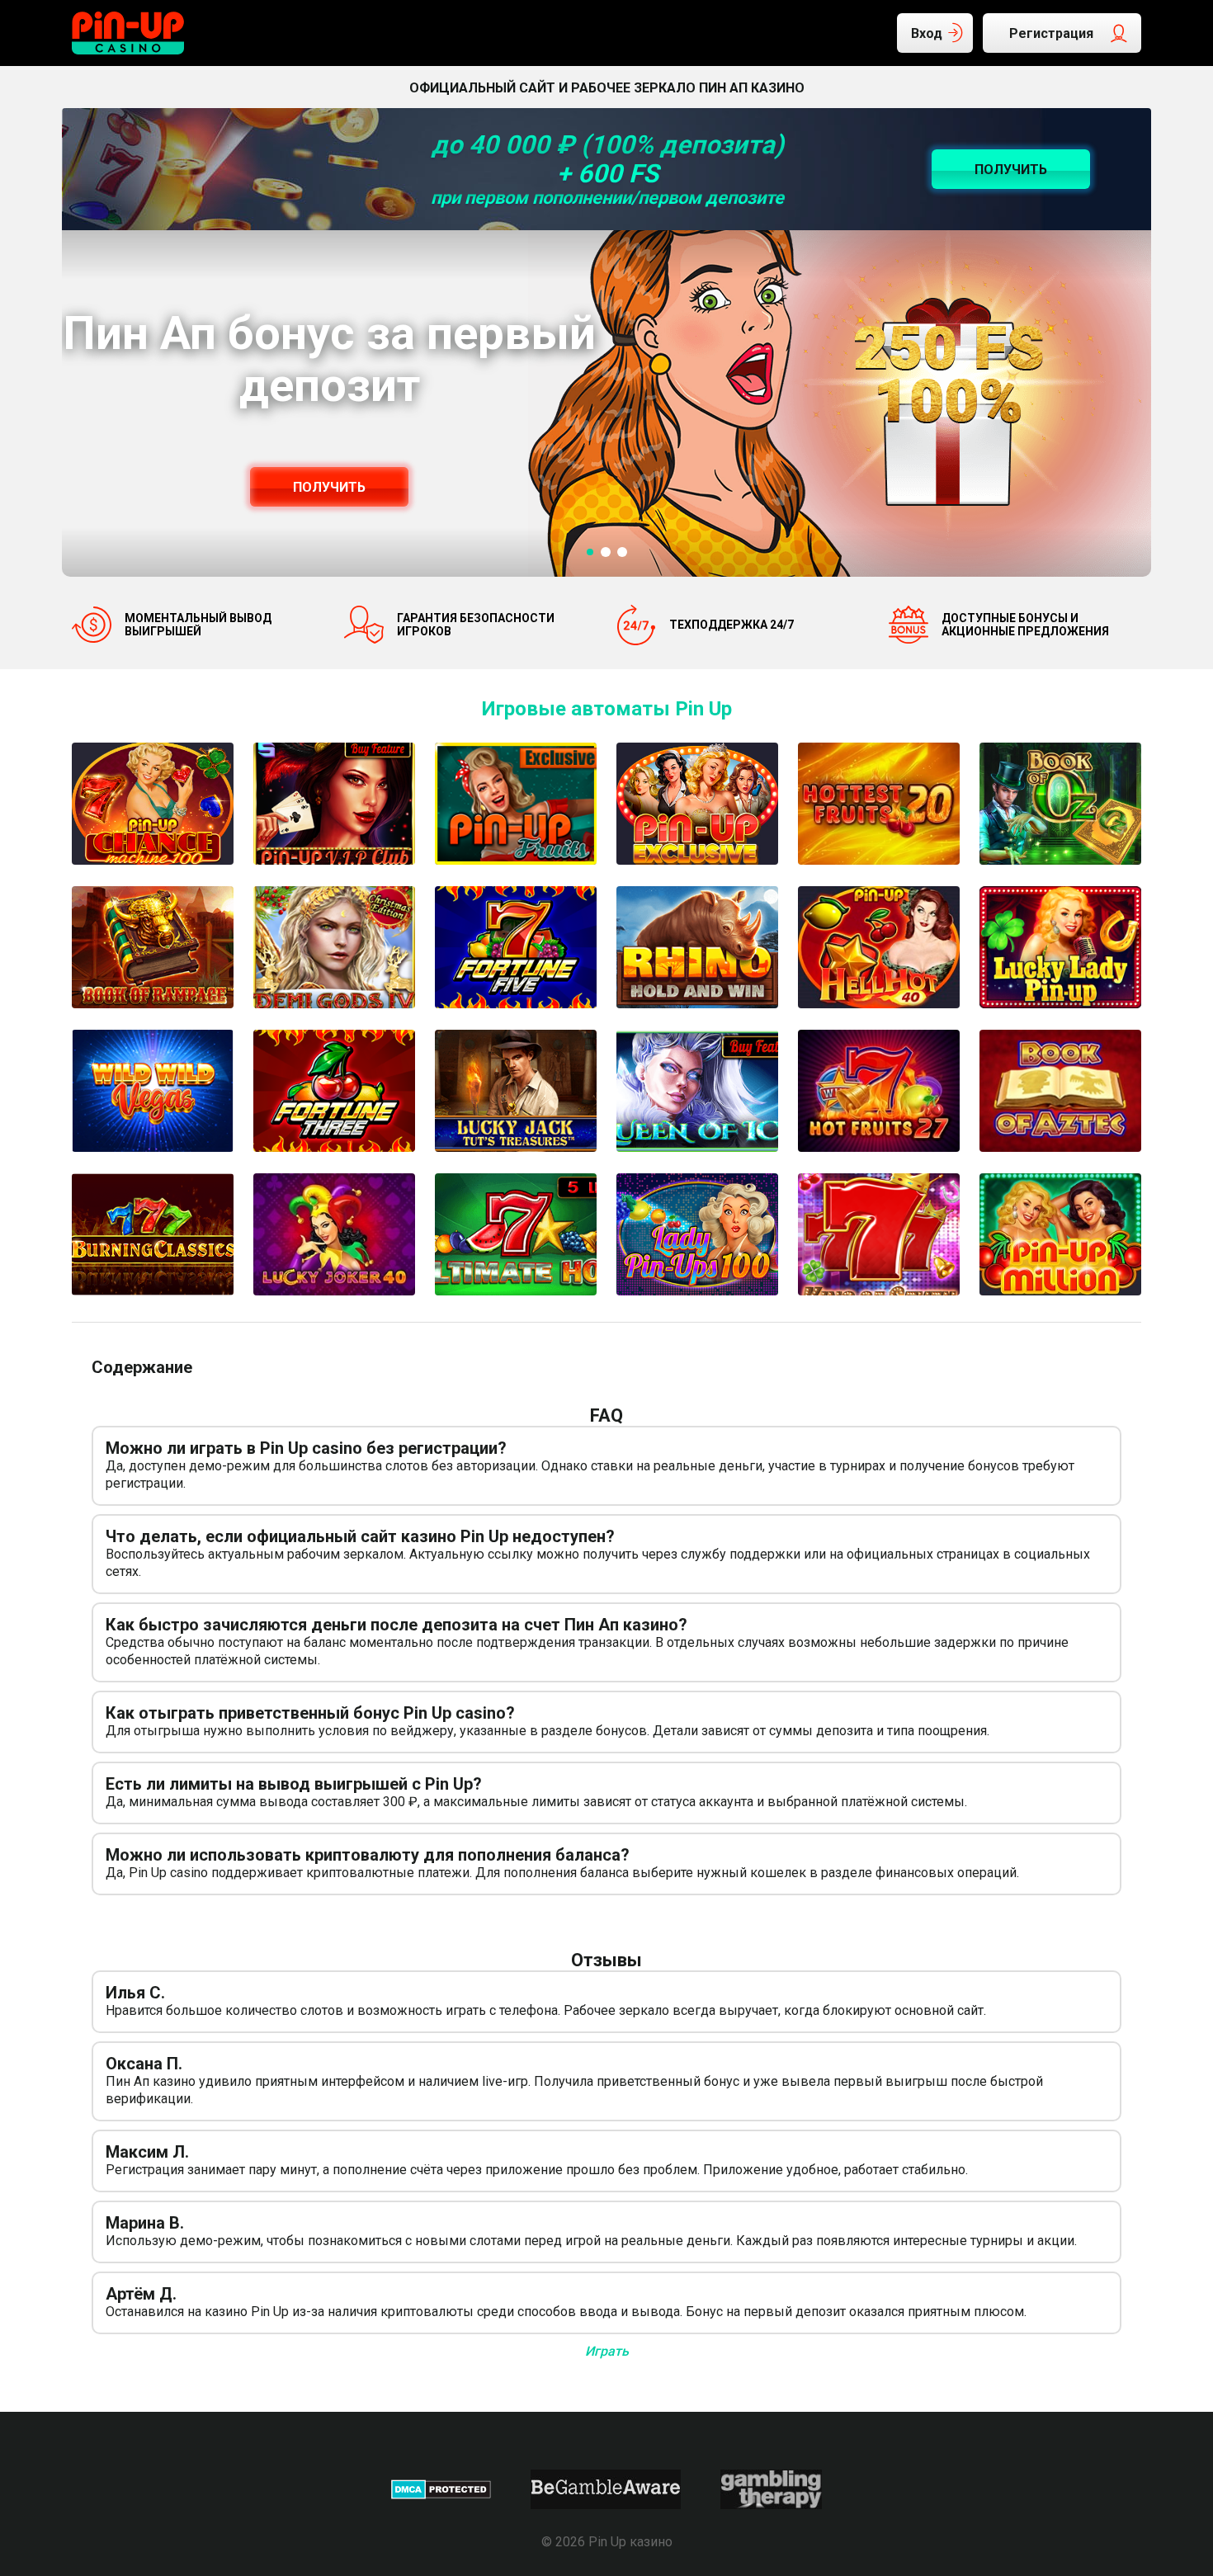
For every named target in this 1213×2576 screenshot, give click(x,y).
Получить (329, 487)
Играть (607, 2351)
